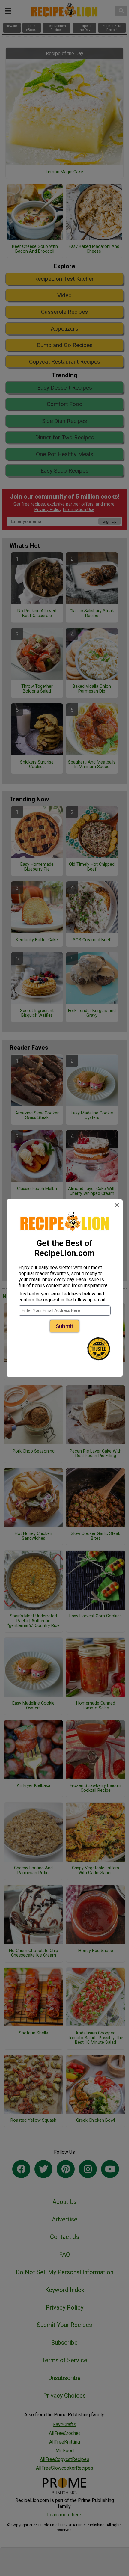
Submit (64, 1326)
